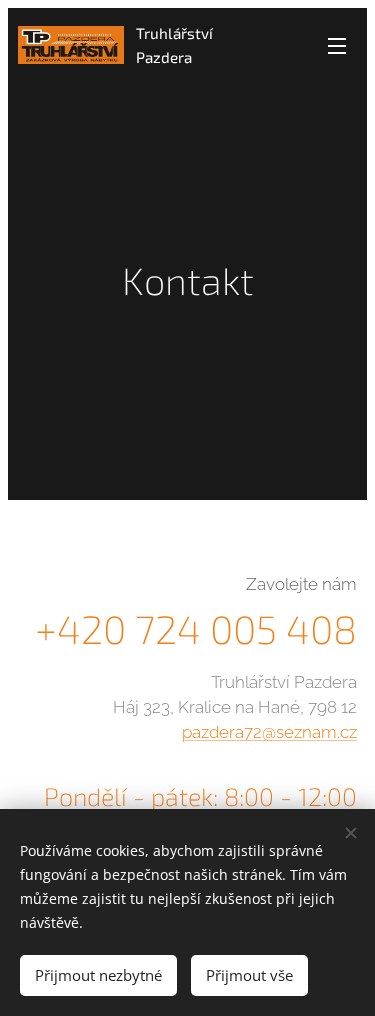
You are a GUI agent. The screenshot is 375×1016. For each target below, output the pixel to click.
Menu (337, 45)
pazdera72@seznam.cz (269, 732)
